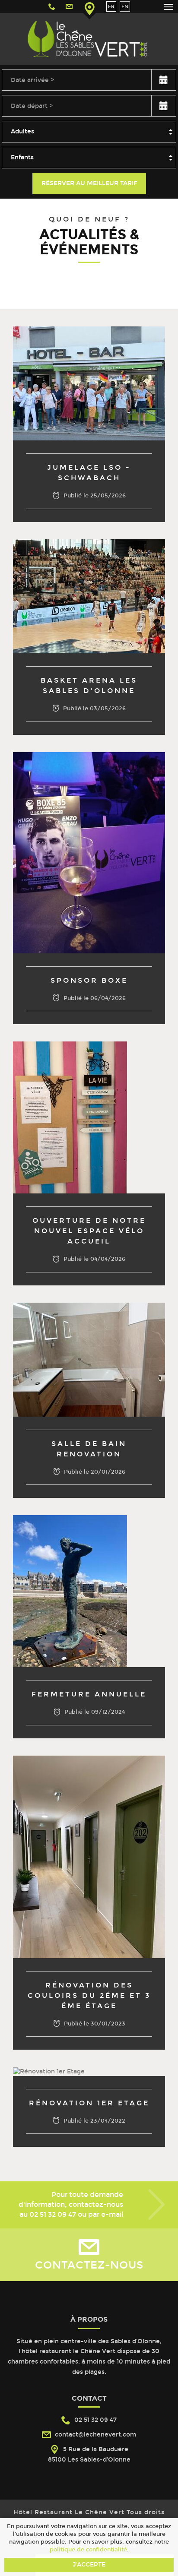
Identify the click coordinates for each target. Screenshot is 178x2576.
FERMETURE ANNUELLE (89, 1694)
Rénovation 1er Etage (89, 2103)
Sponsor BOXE (89, 980)
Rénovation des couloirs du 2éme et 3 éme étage (89, 1995)
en (125, 6)
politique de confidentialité (88, 2549)
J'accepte (89, 2565)
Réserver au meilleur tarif (89, 183)
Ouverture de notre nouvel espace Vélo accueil (89, 1231)
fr (111, 6)
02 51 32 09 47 (53, 2214)
